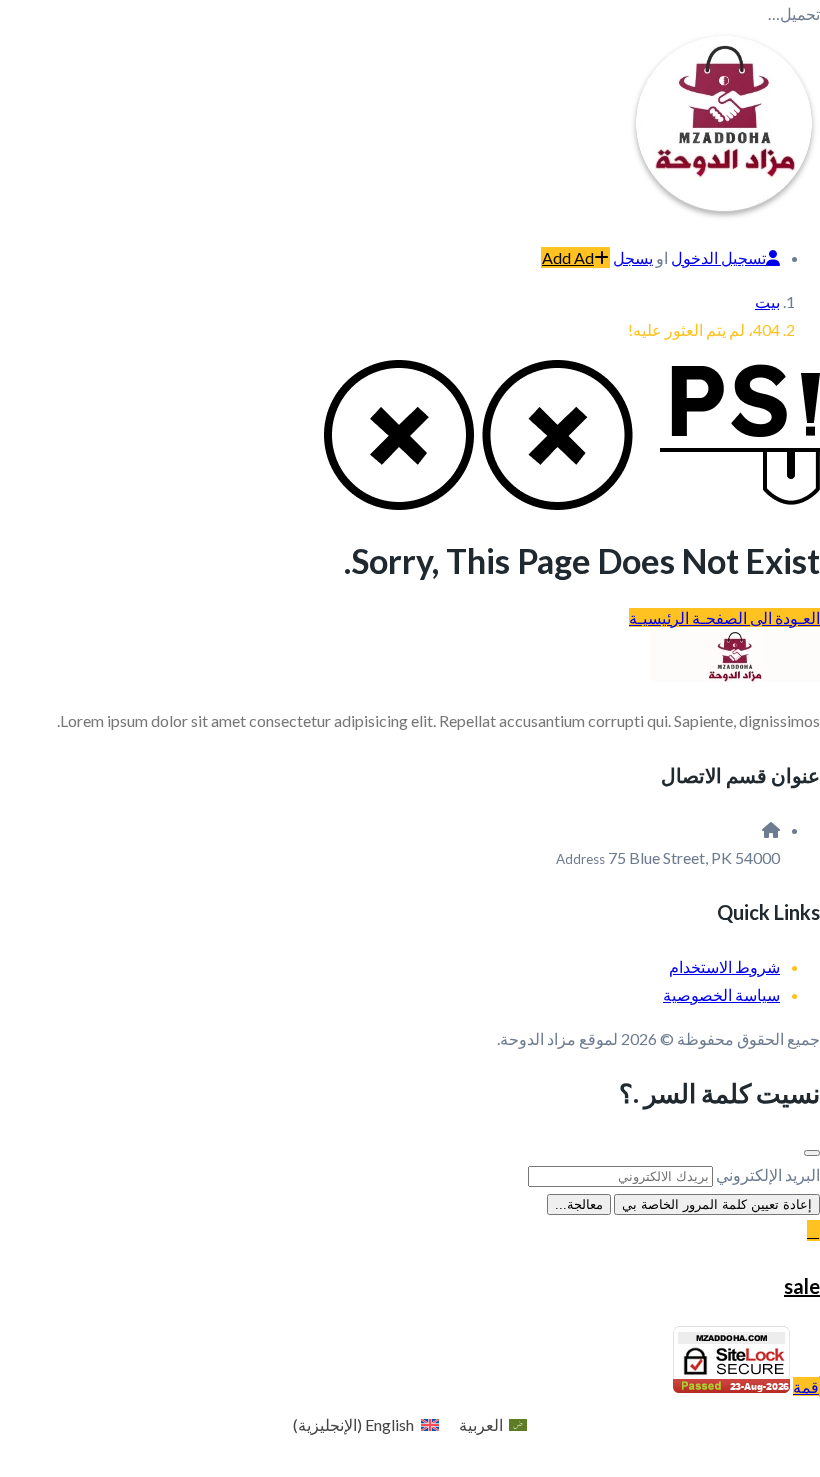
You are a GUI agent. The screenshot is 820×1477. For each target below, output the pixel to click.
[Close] (812, 1153)
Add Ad (568, 257)
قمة (806, 1386)
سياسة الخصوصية (721, 994)
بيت (767, 301)
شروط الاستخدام (724, 966)
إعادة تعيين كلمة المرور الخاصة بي (717, 1204)
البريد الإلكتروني (768, 1174)
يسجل (633, 257)
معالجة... (579, 1204)
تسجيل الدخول (718, 257)
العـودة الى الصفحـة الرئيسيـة (724, 617)
